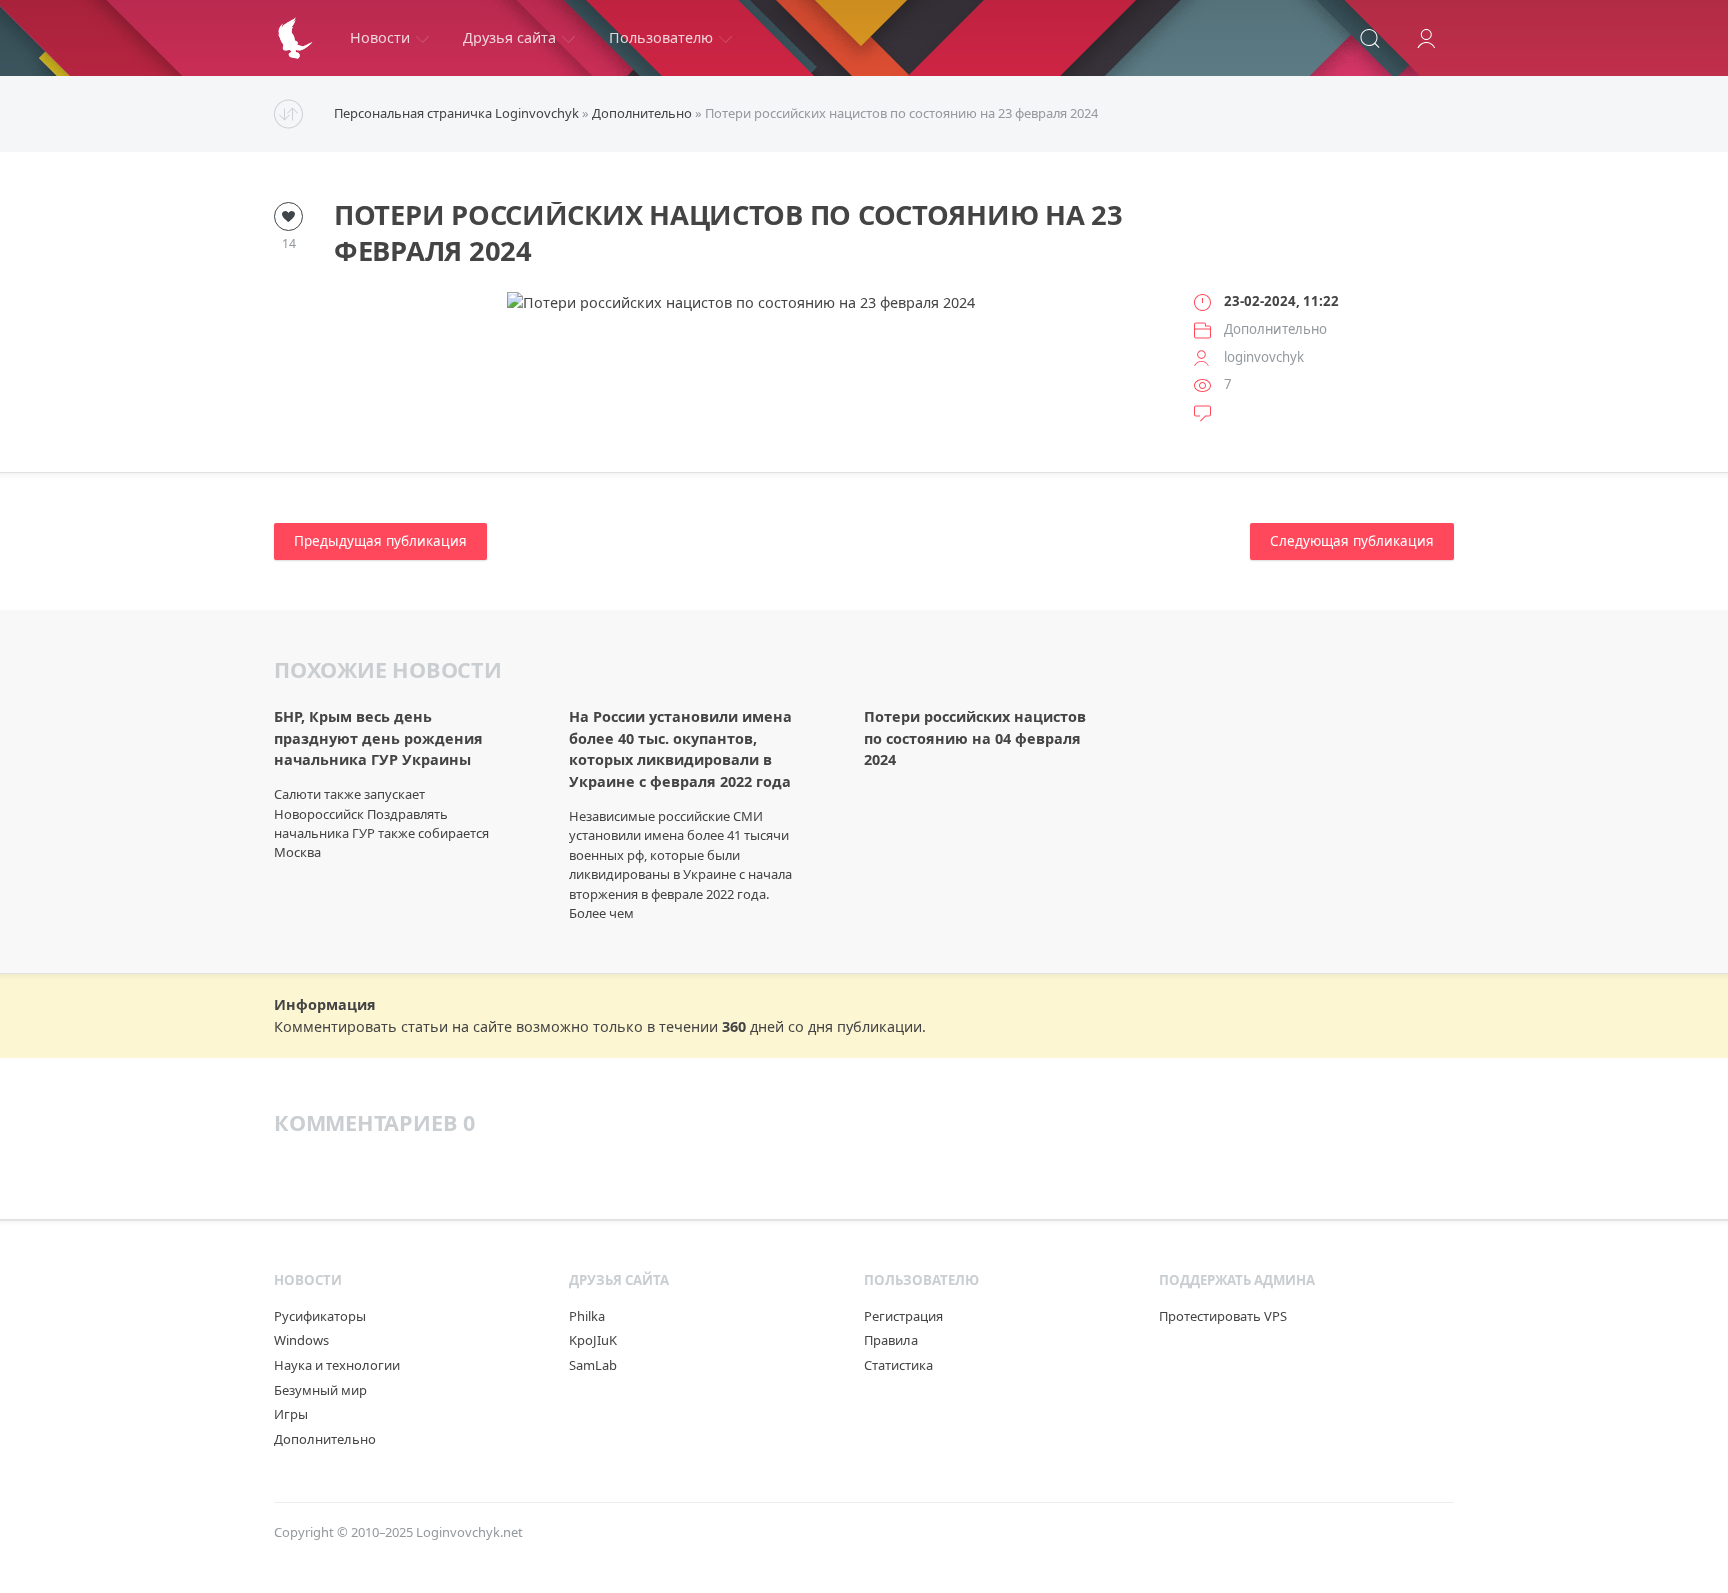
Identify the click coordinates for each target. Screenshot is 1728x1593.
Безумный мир (320, 1390)
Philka (587, 1316)
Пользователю (661, 37)
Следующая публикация (1352, 541)
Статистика (898, 1365)
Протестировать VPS (1223, 1316)
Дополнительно (642, 113)
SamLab (593, 1365)
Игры (291, 1414)
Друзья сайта (509, 37)
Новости (380, 37)
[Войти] (1426, 38)
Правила (891, 1340)
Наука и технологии (337, 1365)
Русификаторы (320, 1316)
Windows (301, 1340)
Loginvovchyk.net (469, 1532)
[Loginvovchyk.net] (295, 38)
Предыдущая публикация (380, 541)
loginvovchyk (1264, 357)
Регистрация (903, 1316)
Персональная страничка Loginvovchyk (456, 113)
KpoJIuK (593, 1340)
